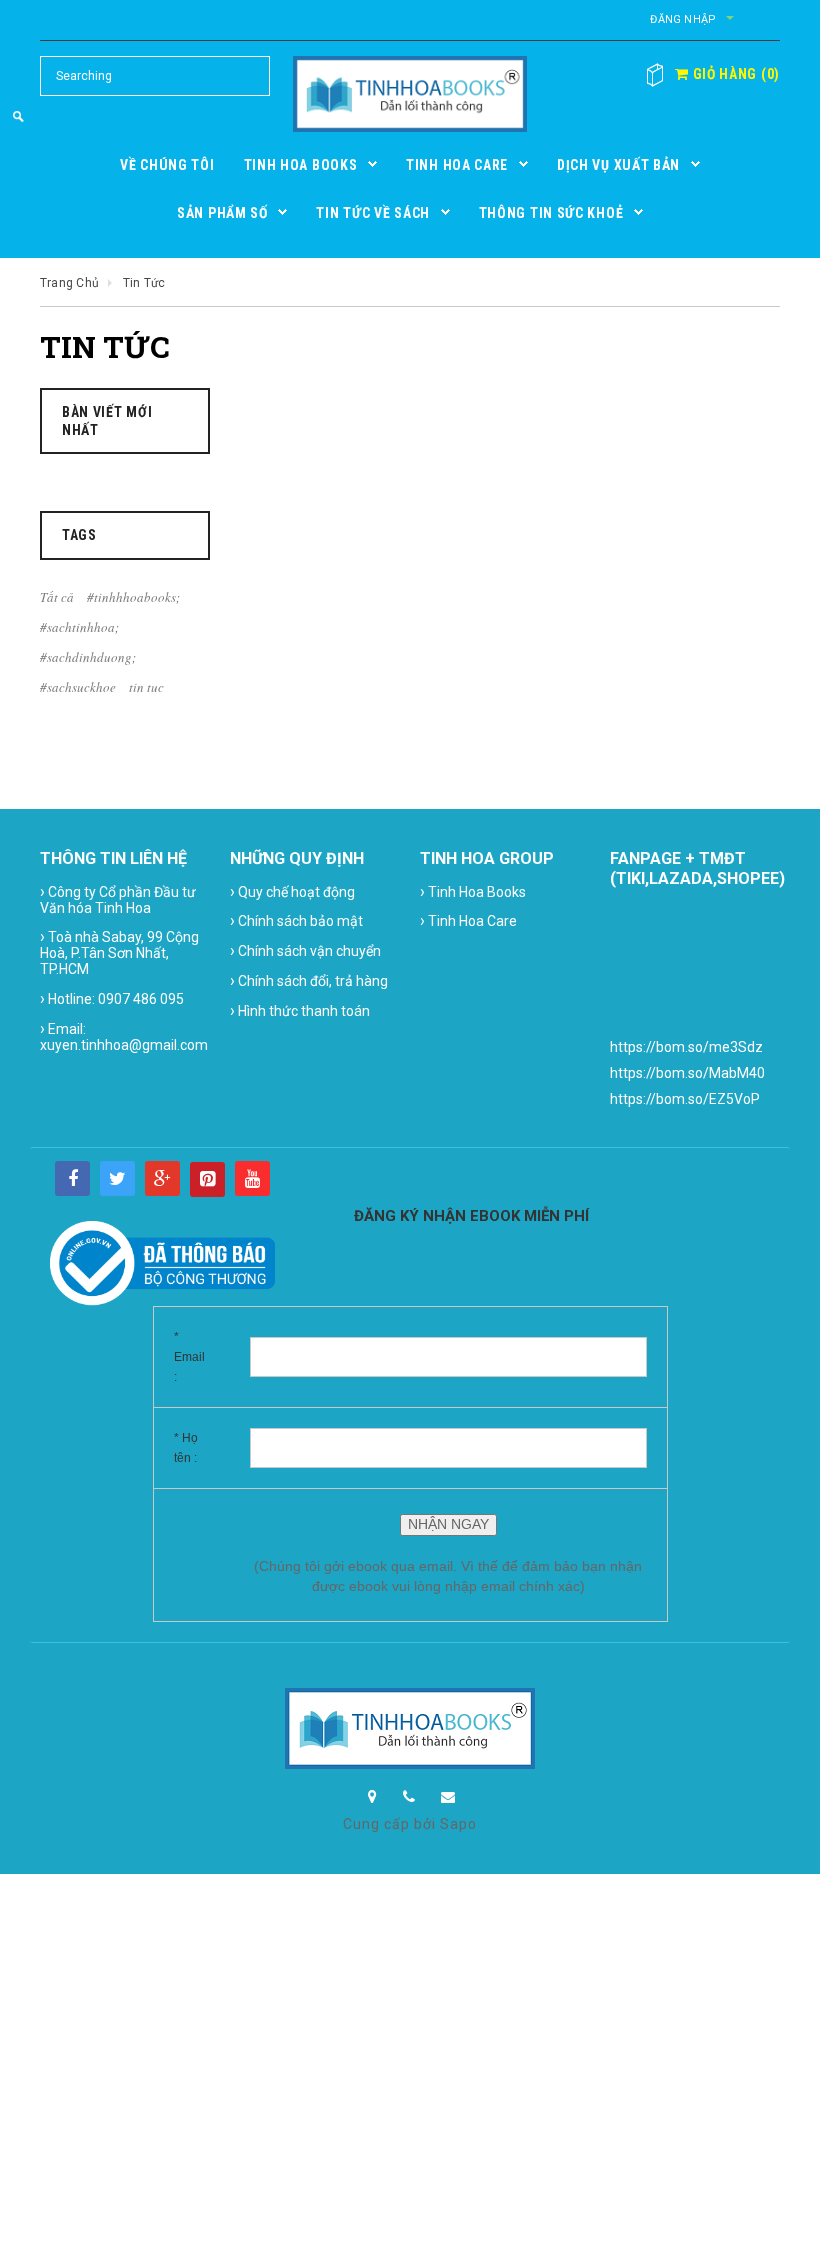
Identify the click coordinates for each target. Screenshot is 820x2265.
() (734, 74)
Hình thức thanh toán (300, 1010)
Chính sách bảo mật (296, 920)
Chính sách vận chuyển (305, 950)
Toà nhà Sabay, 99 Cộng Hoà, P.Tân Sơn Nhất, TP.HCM (119, 952)
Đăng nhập (683, 19)
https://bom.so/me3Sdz (686, 1047)
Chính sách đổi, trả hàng (309, 980)
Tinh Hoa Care (468, 920)
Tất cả (57, 597)
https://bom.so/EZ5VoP (685, 1099)
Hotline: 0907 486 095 (112, 998)
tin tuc (146, 687)
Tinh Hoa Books (473, 891)
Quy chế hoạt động (292, 891)
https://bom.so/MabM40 (687, 1073)
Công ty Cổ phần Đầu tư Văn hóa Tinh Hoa (118, 899)
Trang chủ (69, 283)
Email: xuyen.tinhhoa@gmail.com (124, 1036)
